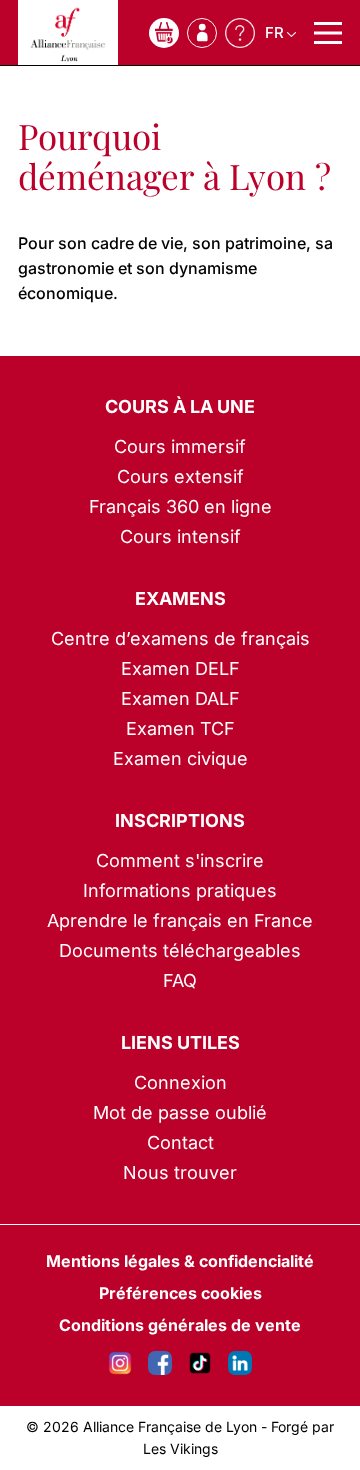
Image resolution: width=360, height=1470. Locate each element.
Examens (180, 598)
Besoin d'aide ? (240, 33)
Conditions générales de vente (180, 1325)
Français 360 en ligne (180, 506)
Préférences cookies (180, 1293)
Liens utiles (180, 1042)
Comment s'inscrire (180, 860)
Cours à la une (180, 406)
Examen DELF (180, 668)
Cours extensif (180, 476)
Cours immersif (180, 446)
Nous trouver (180, 1172)
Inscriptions (180, 820)
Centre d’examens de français (180, 638)
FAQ (180, 980)
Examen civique (180, 758)
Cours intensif (180, 536)
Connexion (180, 1082)
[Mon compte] (202, 33)
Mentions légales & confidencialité (180, 1261)
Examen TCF (180, 728)
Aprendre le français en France (180, 920)
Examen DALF (180, 698)
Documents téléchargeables (180, 950)
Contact (180, 1142)
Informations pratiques (180, 890)
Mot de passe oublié (180, 1112)
